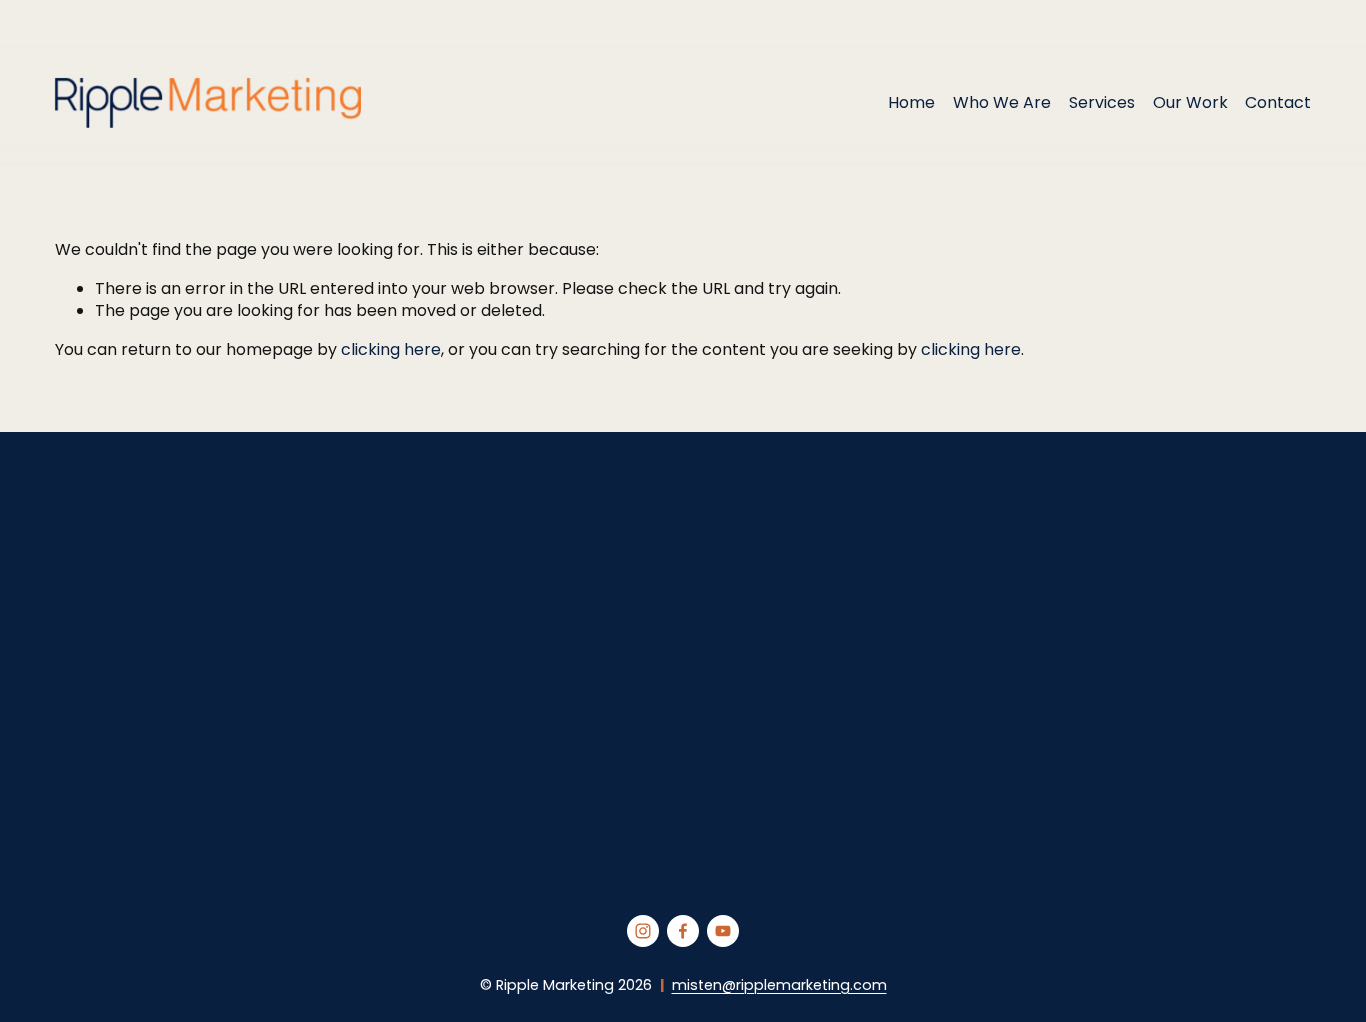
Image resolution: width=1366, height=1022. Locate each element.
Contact (1278, 102)
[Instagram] (643, 931)
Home (911, 102)
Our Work (1190, 102)
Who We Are (1002, 102)
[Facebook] (683, 931)
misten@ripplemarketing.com (779, 985)
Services (1102, 102)
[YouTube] (723, 931)
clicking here (391, 349)
